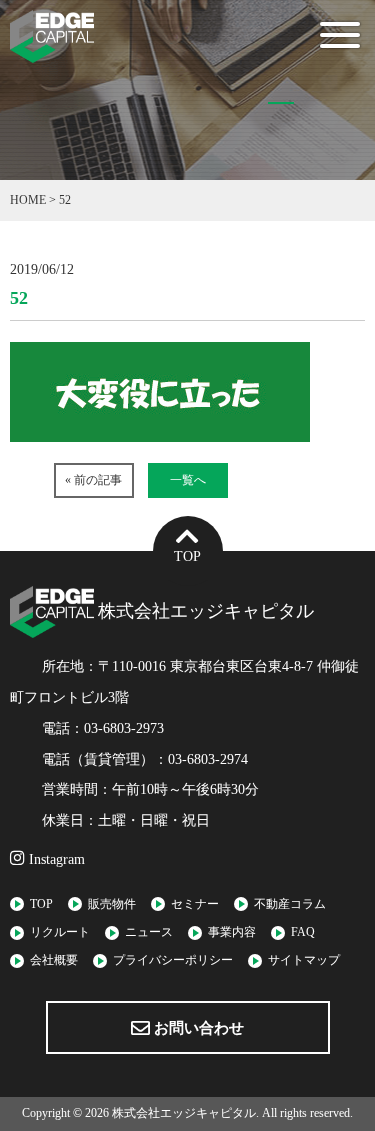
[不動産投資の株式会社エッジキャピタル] (52, 49)
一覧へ (188, 480)
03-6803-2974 (208, 759)
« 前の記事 (93, 480)
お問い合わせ (197, 1028)
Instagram (55, 859)
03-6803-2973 (124, 728)
